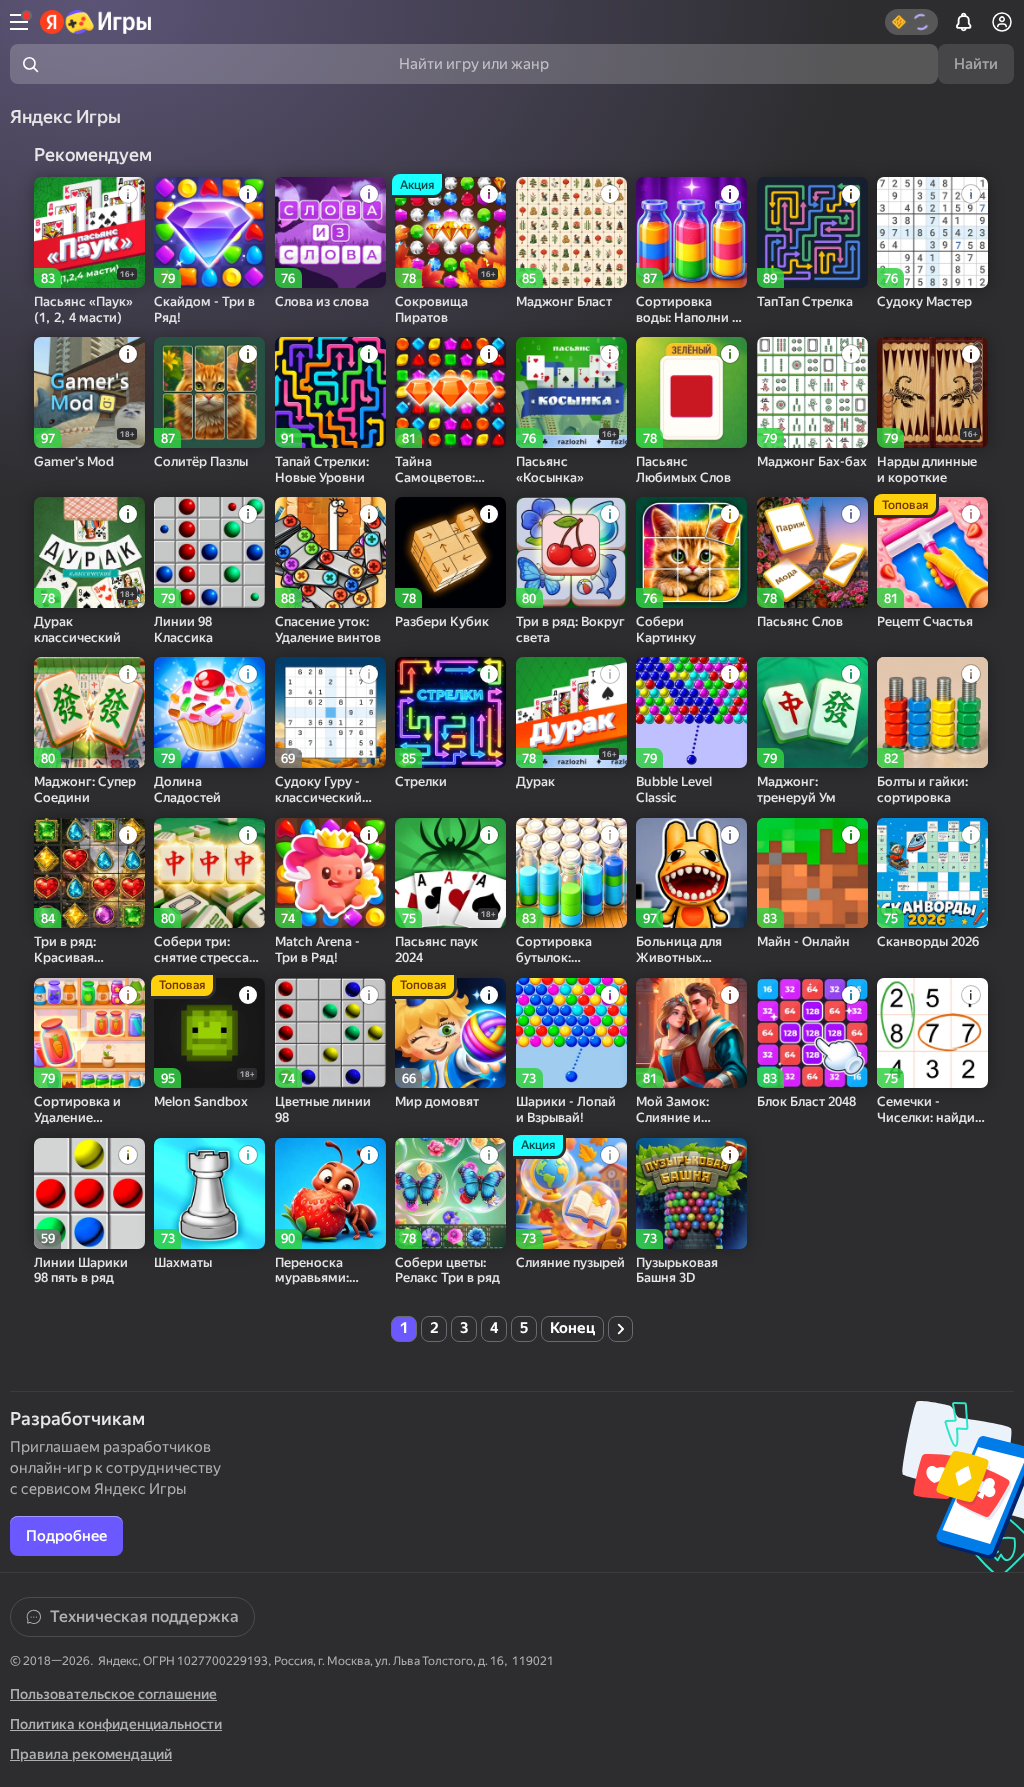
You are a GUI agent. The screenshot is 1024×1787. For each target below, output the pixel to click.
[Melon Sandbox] (209, 1033)
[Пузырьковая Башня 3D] (691, 1193)
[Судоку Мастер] (932, 232)
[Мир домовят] (450, 1033)
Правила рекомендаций (91, 1754)
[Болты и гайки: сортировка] (932, 712)
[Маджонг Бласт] (571, 232)
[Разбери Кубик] (450, 552)
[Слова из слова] (330, 232)
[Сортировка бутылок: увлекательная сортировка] (571, 873)
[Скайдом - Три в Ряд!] (209, 232)
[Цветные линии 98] (330, 1033)
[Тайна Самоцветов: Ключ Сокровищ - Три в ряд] (450, 392)
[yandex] (96, 22)
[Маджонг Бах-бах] (812, 392)
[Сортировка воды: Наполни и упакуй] (691, 232)
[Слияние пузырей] (571, 1193)
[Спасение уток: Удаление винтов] (330, 552)
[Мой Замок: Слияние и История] (691, 1033)
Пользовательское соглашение (113, 1694)
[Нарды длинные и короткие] (932, 392)
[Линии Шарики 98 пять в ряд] (89, 1193)
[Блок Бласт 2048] (812, 1033)
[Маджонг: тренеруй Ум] (812, 712)
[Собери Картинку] (691, 552)
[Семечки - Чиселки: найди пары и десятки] (932, 1033)
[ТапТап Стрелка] (812, 232)
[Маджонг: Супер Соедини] (89, 712)
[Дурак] (571, 712)
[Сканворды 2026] (932, 873)
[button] (911, 22)
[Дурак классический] (89, 552)
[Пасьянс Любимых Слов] (691, 392)
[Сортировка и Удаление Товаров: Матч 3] (89, 1033)
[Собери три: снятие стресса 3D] (209, 873)
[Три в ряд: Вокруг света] (571, 552)
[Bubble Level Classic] (691, 712)
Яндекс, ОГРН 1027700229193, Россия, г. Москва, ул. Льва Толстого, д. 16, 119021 (326, 1661)
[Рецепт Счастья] (932, 552)
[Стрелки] (450, 712)
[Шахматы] (209, 1193)
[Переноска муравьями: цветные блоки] (330, 1193)
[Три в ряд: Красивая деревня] (89, 873)
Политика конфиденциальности (116, 1724)
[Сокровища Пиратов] (450, 232)
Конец (572, 1328)
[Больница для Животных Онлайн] (691, 873)
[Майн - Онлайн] (812, 873)
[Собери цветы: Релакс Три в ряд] (450, 1193)
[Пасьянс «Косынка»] (571, 392)
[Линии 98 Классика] (209, 552)
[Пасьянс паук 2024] (450, 873)
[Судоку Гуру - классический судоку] (330, 712)
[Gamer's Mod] (89, 392)
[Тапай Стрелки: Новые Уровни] (330, 392)
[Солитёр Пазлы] (209, 392)
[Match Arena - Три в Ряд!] (330, 873)
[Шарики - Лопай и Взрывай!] (571, 1033)
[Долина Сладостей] (209, 712)
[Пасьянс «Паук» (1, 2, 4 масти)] (89, 232)
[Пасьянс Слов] (812, 552)
